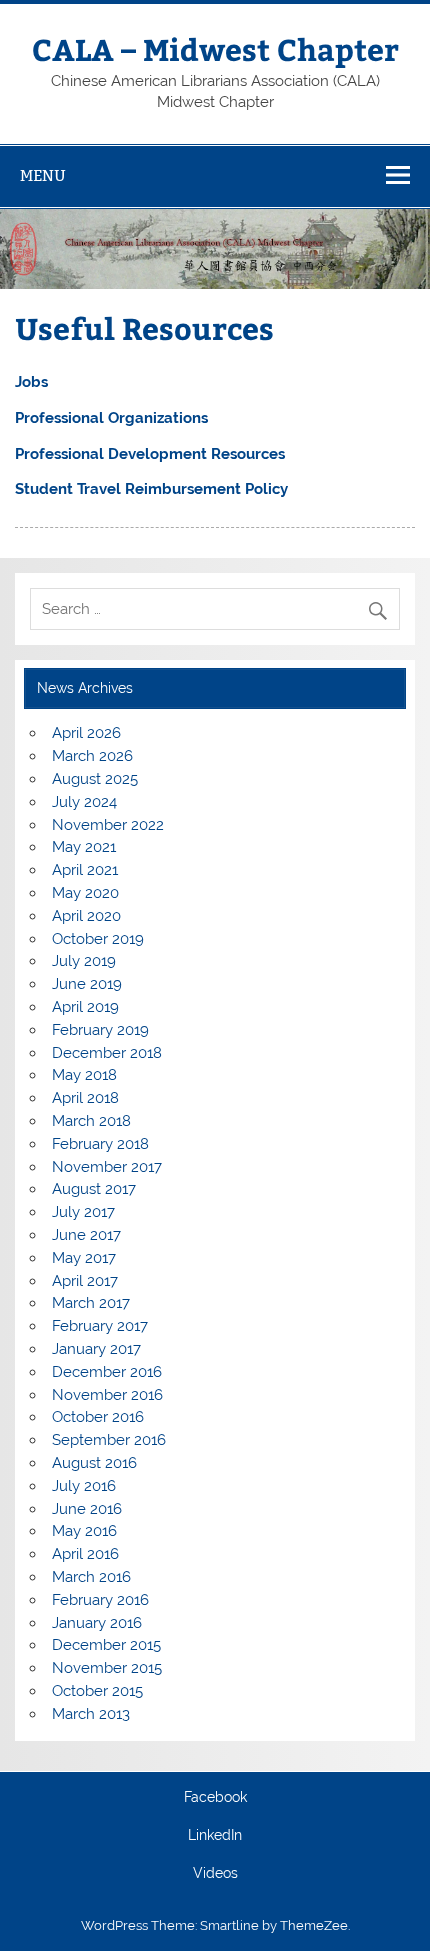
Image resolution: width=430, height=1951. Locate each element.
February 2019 (100, 1030)
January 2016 (97, 1623)
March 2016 (91, 1577)
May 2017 (84, 1258)
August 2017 (94, 1189)
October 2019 (98, 939)
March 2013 (91, 1714)
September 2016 (109, 1440)
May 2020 (85, 893)
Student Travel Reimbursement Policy (151, 489)
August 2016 (94, 1463)
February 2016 (100, 1600)
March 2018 (91, 1121)
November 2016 (107, 1395)
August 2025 (95, 779)
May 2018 (84, 1075)
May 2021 (84, 847)
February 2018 (100, 1144)
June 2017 (86, 1235)
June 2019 (87, 984)
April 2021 (85, 870)
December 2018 (107, 1053)
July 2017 (83, 1212)
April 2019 (85, 1007)
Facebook (215, 1798)
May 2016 (84, 1531)
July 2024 (84, 802)
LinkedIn (215, 1836)
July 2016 (84, 1486)
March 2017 (91, 1303)
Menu (43, 175)
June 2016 (87, 1509)
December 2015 (106, 1645)
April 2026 (86, 733)
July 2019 (84, 961)
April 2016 (85, 1554)
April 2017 (85, 1281)
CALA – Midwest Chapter (215, 48)
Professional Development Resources (150, 454)
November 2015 (107, 1668)
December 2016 (107, 1372)
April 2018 (85, 1098)
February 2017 (100, 1326)
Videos (215, 1874)
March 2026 (92, 756)
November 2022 (108, 825)
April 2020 (86, 916)
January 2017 (96, 1349)
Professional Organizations (111, 418)
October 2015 (97, 1691)
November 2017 (107, 1167)
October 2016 (98, 1417)
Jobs (31, 382)
